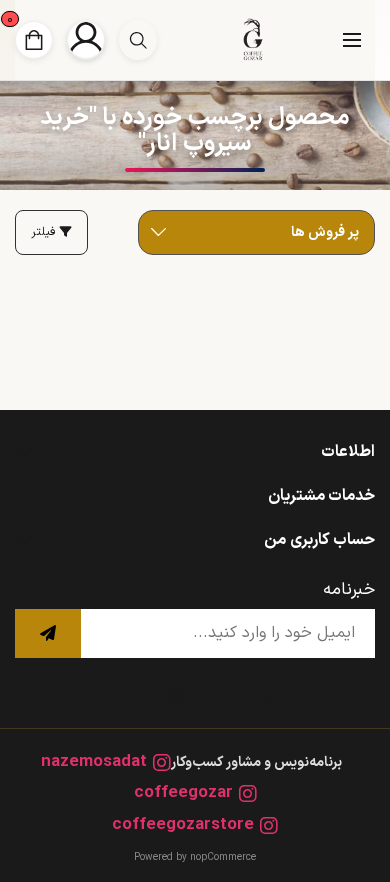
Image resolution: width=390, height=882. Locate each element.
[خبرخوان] (265, 698)
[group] (138, 40)
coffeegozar (183, 793)
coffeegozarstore (183, 825)
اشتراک (48, 633)
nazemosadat (94, 762)
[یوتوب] (220, 698)
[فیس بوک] (355, 698)
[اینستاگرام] (175, 698)
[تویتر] (310, 698)
